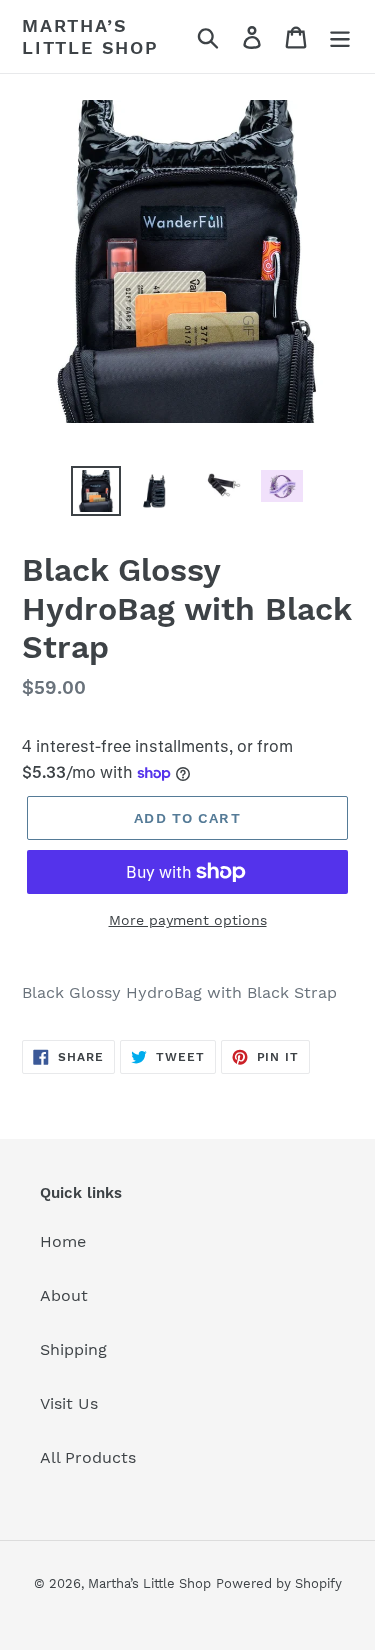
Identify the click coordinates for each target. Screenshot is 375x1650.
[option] (96, 491)
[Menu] (340, 36)
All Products (88, 1457)
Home (63, 1241)
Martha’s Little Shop (90, 36)
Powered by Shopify (279, 1583)
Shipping (73, 1349)
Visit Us (69, 1403)
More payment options (188, 920)
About (64, 1295)
